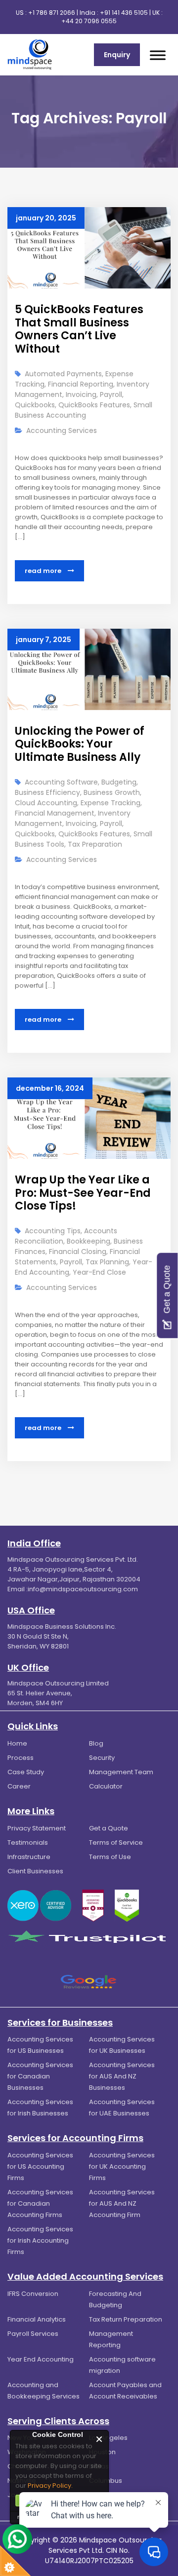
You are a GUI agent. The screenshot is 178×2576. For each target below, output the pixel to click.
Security (102, 1758)
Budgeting (119, 782)
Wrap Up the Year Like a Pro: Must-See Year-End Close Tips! (83, 1193)
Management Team (121, 1772)
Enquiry (117, 55)
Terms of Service (116, 1843)
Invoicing (81, 394)
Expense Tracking (111, 803)
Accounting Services (62, 430)
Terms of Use (110, 1857)
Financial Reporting (81, 384)
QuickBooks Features (94, 405)
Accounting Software (61, 782)
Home (17, 1743)
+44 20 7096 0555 (89, 21)
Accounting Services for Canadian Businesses (40, 2076)
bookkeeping (89, 1241)
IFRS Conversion (33, 2294)
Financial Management (55, 813)
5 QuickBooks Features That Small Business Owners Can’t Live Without (79, 329)
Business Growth (112, 792)
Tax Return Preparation (126, 2319)
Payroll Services (33, 2334)
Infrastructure (29, 1857)
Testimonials (28, 1843)
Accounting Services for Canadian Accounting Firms (40, 2203)
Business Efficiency (47, 792)
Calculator (106, 1786)
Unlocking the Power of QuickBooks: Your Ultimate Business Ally (80, 744)
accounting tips (53, 1231)
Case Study (26, 1772)
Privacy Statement (37, 1828)
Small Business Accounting (84, 410)
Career (19, 1786)
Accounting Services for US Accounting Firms (40, 2166)
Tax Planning (107, 1262)
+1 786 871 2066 (52, 13)
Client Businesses (35, 1871)
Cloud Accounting (46, 803)
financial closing (78, 1252)
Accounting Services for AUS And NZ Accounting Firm (122, 2203)
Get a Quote (109, 1828)
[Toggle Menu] (158, 55)
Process (21, 1758)
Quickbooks (35, 405)
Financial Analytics (37, 2319)
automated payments (63, 374)
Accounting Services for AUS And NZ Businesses (122, 2076)
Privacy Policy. (50, 2486)
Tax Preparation (95, 844)
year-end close (99, 1272)
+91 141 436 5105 (124, 13)
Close (100, 2439)
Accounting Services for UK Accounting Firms (122, 2166)
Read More (44, 571)
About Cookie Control (20, 2439)
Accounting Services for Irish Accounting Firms (40, 2240)
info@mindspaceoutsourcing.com (83, 1589)
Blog (96, 1743)
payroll (111, 394)
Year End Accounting (41, 2359)
